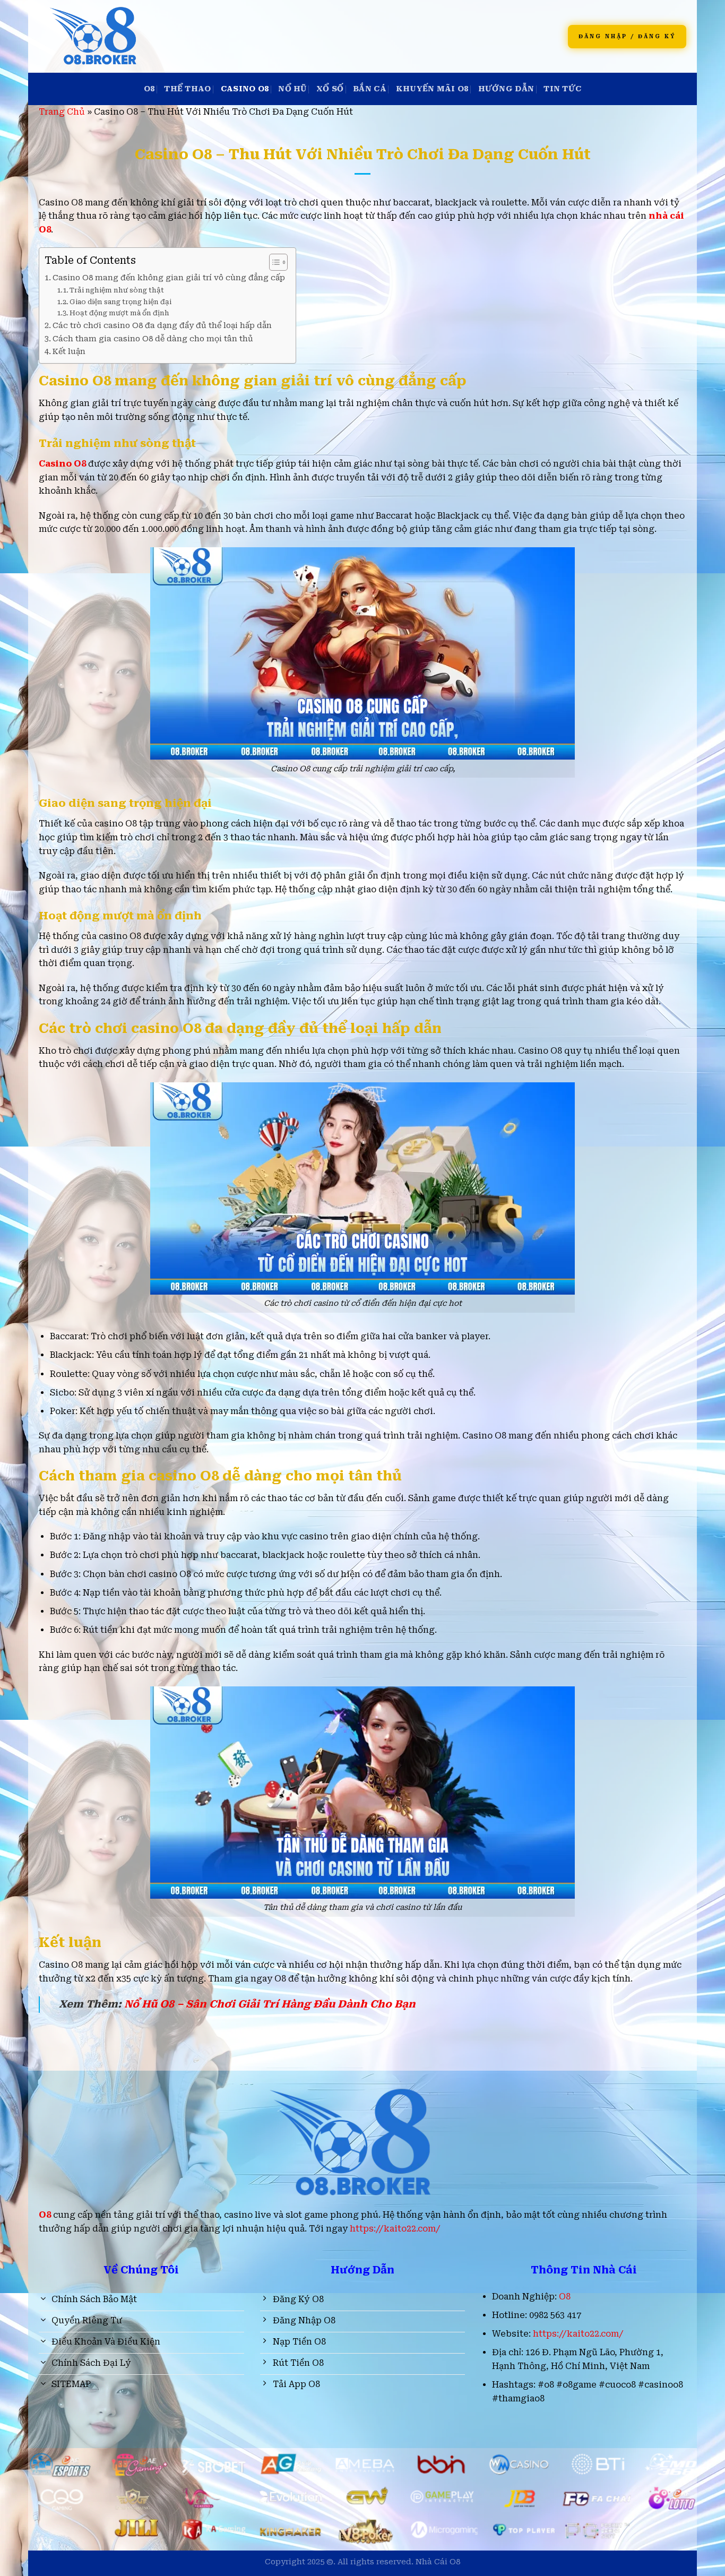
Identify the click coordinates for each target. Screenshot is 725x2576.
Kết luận (69, 352)
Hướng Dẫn (506, 89)
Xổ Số (330, 89)
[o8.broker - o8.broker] (194, 36)
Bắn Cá (370, 89)
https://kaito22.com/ (395, 2229)
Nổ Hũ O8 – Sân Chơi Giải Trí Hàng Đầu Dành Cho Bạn (271, 2004)
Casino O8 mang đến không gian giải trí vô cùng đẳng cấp (169, 278)
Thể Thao (187, 89)
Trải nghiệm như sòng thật (117, 290)
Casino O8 (245, 89)
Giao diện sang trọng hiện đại (120, 302)
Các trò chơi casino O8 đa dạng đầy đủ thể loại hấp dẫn (162, 326)
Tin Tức (562, 89)
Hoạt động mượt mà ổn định (119, 313)
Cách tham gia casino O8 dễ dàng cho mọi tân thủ (153, 339)
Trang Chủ (62, 112)
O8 (149, 89)
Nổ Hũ (292, 89)
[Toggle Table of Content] (273, 262)
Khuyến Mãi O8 (432, 89)
